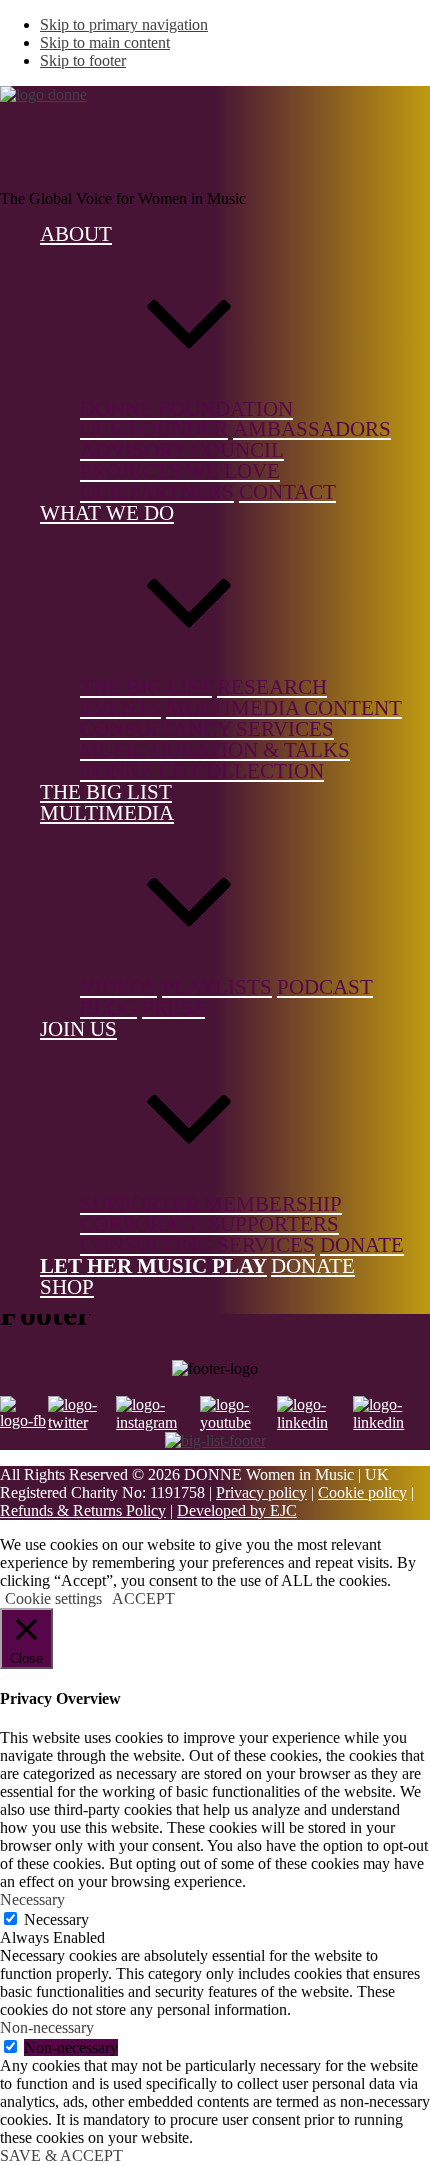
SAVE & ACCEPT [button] (61, 2155)
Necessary (56, 1919)
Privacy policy (261, 1492)
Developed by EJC (237, 1510)
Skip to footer (83, 60)
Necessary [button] (32, 1899)
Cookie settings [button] (53, 1598)
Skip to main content (105, 42)
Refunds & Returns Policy (83, 1510)
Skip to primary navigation (124, 24)
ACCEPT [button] (143, 1598)
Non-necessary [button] (47, 2027)
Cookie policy (362, 1492)
